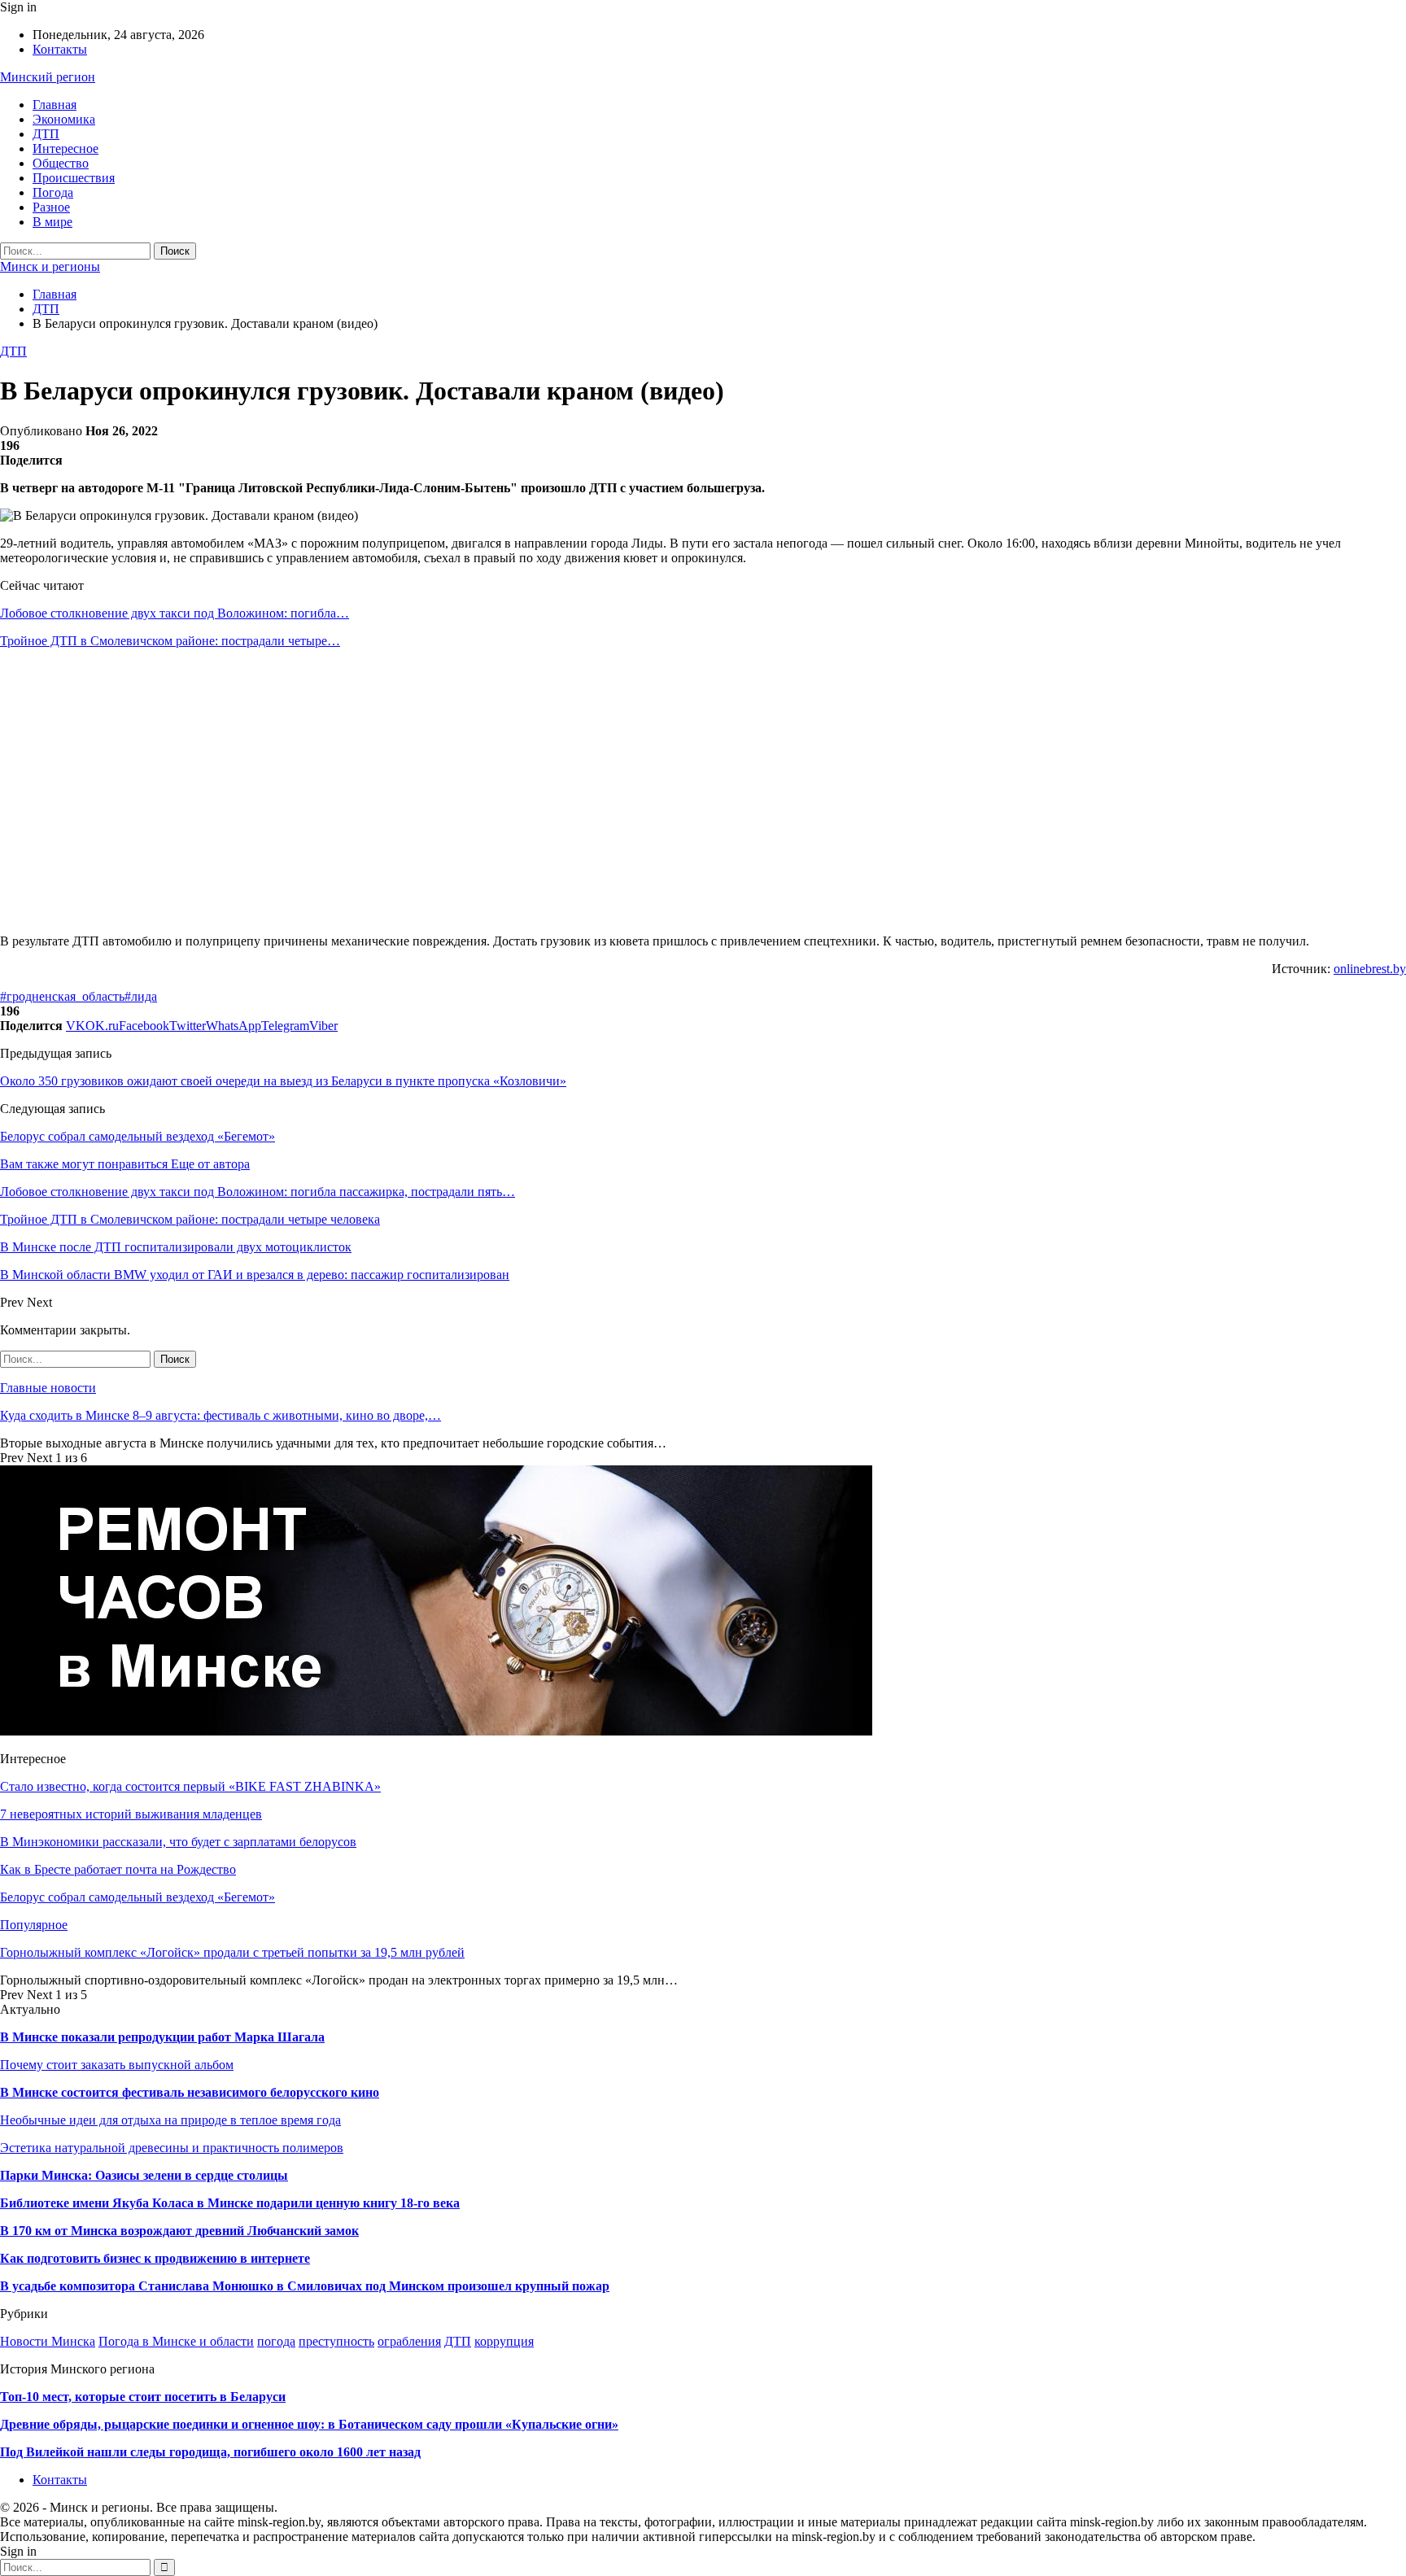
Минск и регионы (50, 266)
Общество (61, 163)
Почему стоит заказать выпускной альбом (117, 2065)
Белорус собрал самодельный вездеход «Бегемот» (138, 1136)
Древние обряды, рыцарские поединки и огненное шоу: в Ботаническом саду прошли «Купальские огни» (309, 2424)
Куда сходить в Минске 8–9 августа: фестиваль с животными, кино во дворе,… (221, 1415)
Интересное (65, 148)
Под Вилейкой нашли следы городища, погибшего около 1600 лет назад (210, 2452)
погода (276, 2341)
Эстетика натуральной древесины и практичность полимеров (172, 2148)
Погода (53, 192)
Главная (55, 105)
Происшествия (74, 178)
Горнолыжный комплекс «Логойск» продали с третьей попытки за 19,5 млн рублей (232, 1952)
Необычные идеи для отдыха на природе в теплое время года (170, 2120)
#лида (141, 996)
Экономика (64, 119)
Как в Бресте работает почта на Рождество (118, 1869)
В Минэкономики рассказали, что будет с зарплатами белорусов (178, 1842)
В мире (52, 222)
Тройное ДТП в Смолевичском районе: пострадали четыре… (170, 641)
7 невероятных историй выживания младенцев (131, 1814)
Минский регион (48, 77)
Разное (51, 207)
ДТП (46, 134)
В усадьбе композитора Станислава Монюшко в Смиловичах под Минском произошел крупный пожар (305, 2286)
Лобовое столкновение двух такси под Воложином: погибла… (175, 613)
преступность (336, 2341)
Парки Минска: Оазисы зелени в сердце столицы (144, 2175)
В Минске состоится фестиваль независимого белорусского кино (190, 2092)
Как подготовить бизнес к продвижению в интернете (155, 2258)
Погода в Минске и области (176, 2341)
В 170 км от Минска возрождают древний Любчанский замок (179, 2231)
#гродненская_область (62, 996)
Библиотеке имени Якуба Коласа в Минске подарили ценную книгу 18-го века (230, 2203)
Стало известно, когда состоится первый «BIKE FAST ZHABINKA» (190, 1786)
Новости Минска (48, 2341)
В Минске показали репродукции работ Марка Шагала (162, 2037)
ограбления (409, 2341)
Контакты (60, 49)
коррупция (504, 2341)
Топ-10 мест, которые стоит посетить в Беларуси (143, 2397)
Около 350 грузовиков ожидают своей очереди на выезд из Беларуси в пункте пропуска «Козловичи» (283, 1081)
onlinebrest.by (1370, 969)
